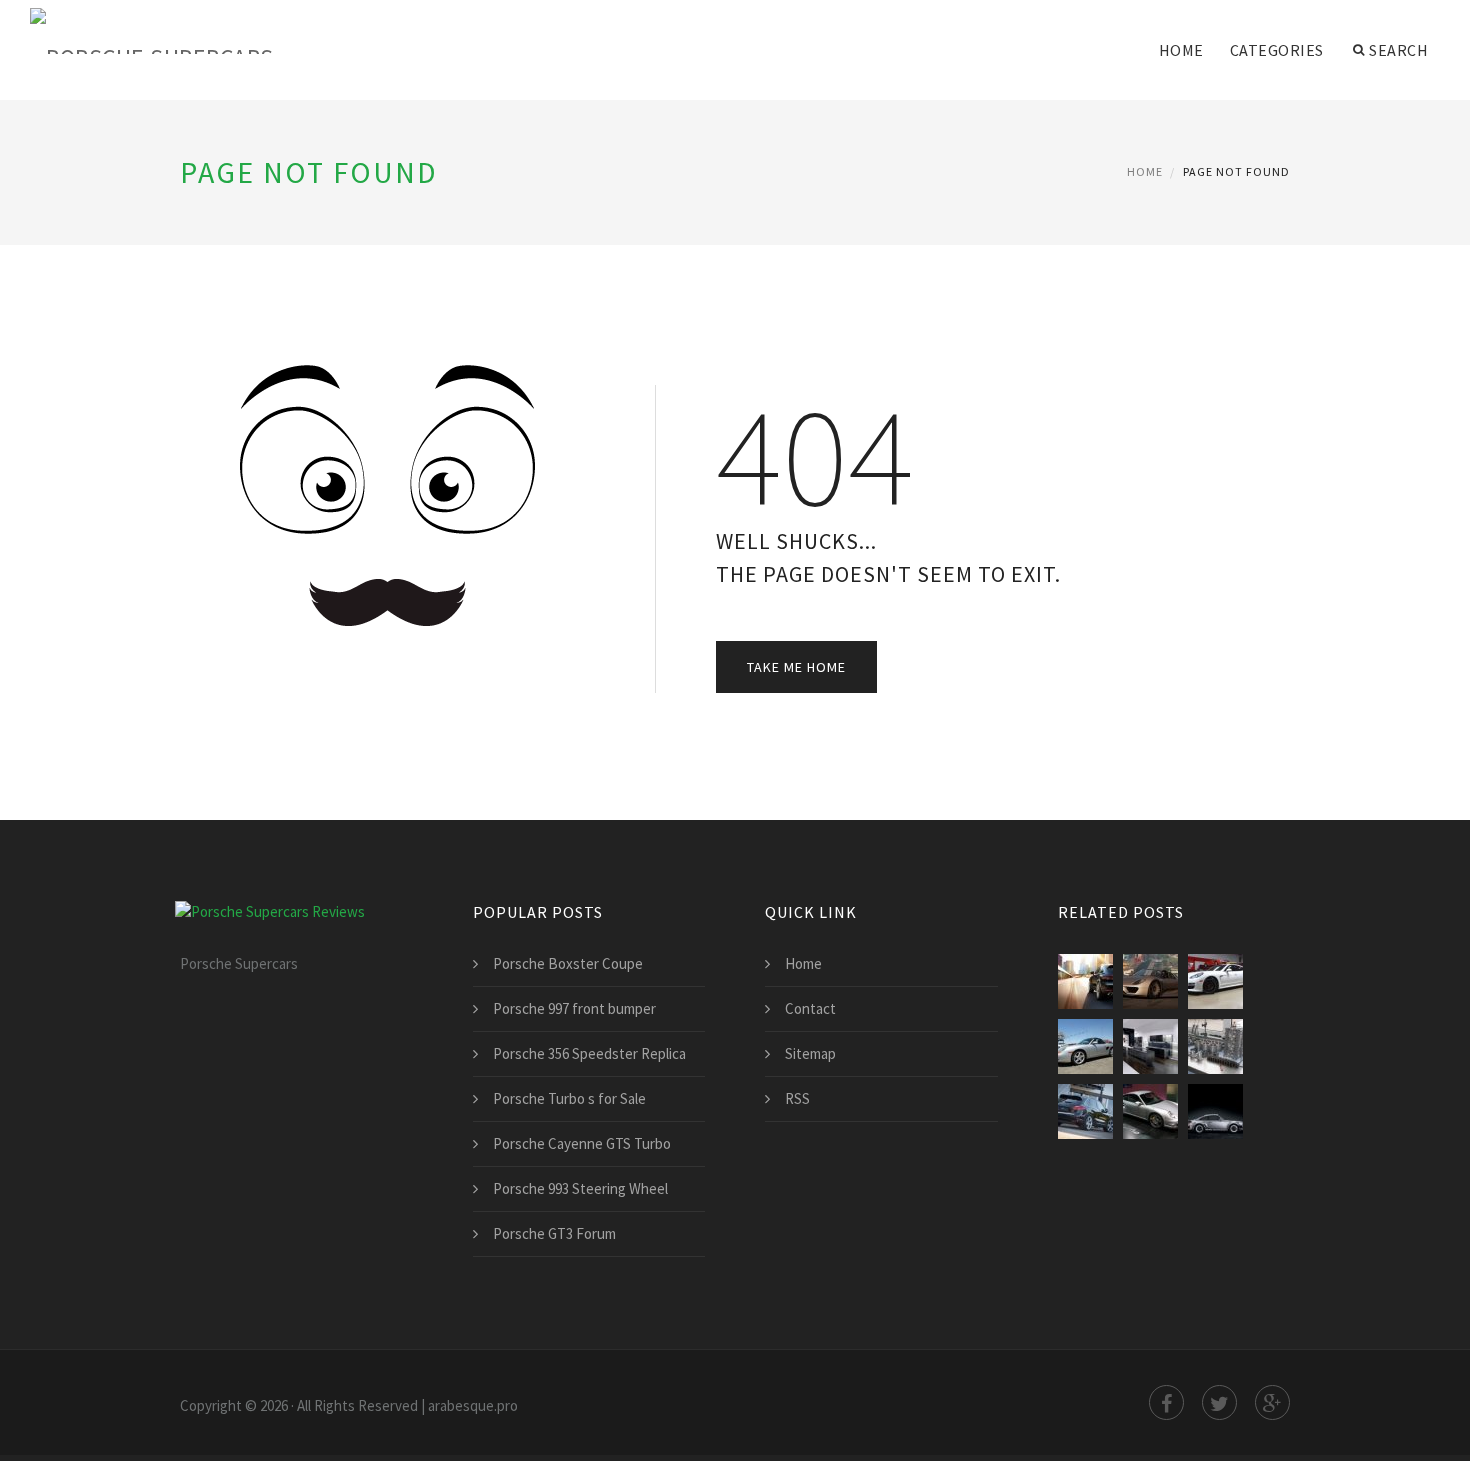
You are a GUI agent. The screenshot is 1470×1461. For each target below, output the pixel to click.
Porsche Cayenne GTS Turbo (582, 1143)
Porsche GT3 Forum (554, 1233)
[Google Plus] (1272, 1402)
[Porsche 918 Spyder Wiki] (1150, 981)
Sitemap (810, 1053)
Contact (810, 1008)
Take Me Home (796, 667)
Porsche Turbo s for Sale (569, 1098)
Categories (1277, 50)
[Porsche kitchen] (1150, 1046)
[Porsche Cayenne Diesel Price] (1085, 1111)
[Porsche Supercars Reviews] (180, 32)
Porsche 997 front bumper (574, 1008)
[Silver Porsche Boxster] (1085, 1046)
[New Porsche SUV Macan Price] (1085, 981)
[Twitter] (1219, 1402)
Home (1181, 50)
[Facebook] (1166, 1402)
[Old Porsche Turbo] (1215, 1111)
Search (1398, 50)
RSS (797, 1098)
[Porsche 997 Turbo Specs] (1150, 1111)
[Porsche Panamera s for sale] (1215, 981)
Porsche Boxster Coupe (568, 963)
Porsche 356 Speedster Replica (589, 1053)
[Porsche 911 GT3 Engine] (1215, 1046)
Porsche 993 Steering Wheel (580, 1188)
